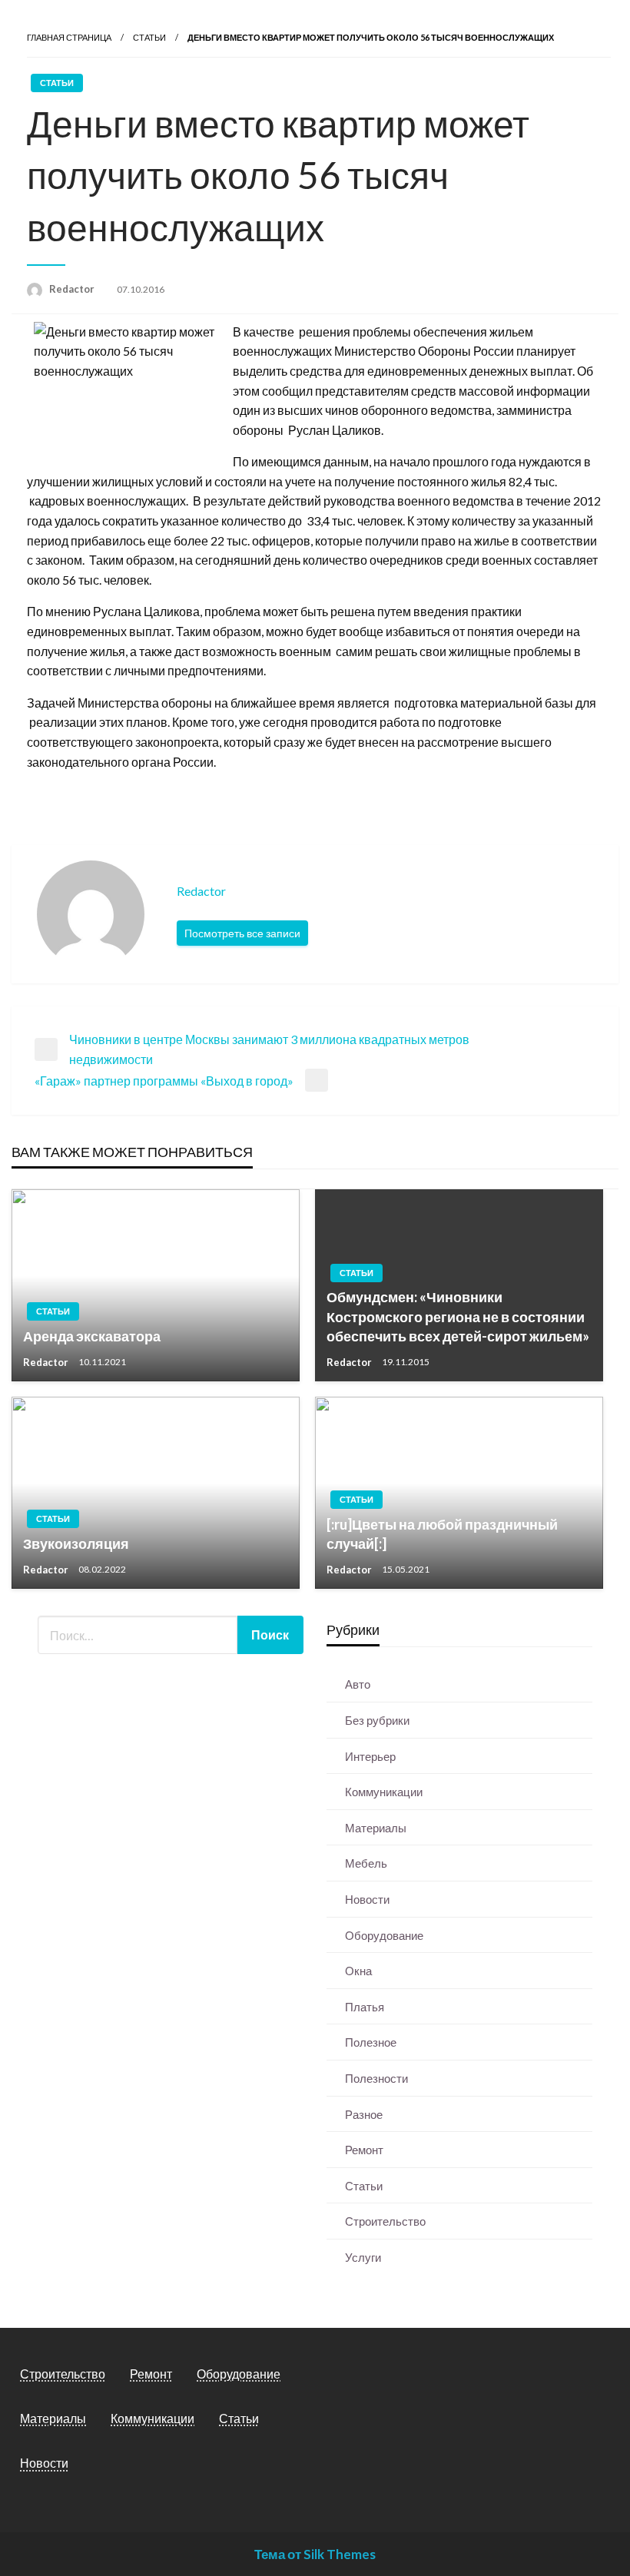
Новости (367, 1899)
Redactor (73, 289)
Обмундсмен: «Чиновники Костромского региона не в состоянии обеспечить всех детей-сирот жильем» (458, 1316)
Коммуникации (384, 1792)
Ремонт (364, 2150)
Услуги (363, 2257)
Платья (365, 2007)
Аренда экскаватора (92, 1336)
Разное (364, 2114)
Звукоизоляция (76, 1543)
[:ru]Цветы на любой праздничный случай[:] (442, 1534)
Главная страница (69, 37)
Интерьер (370, 1756)
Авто (358, 1684)
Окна (358, 1971)
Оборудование (384, 1935)
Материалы (376, 1828)
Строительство (385, 2221)
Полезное (371, 2042)
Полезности (376, 2078)
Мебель (366, 1863)
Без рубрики (377, 1720)
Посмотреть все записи (242, 933)
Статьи (149, 37)
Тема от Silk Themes (315, 2554)
